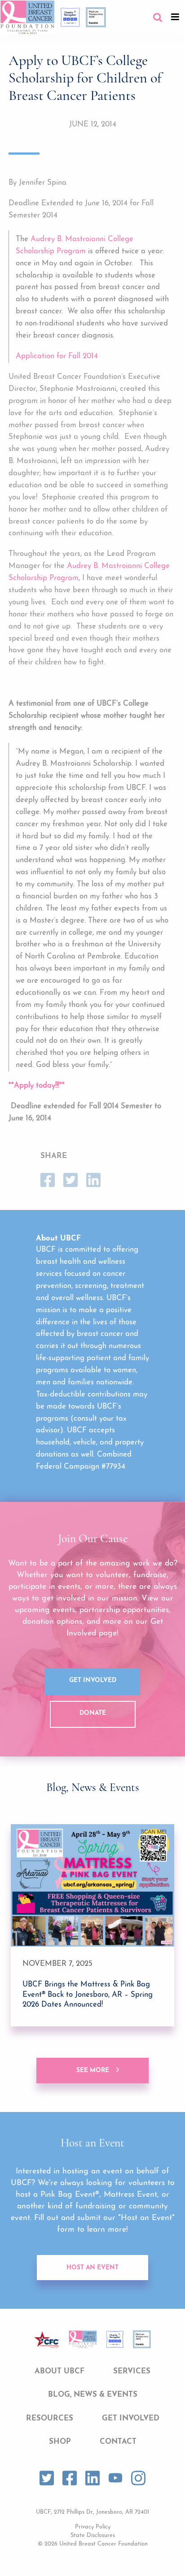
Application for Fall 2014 (57, 356)
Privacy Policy (93, 2527)
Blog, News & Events (93, 2395)
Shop (60, 2442)
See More (93, 2071)
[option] (92, 1925)
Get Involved (93, 1680)
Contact (118, 2442)
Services (132, 2371)
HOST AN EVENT (92, 2268)
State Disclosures (93, 2535)
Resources (50, 2418)
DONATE (93, 1713)
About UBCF (59, 2371)
